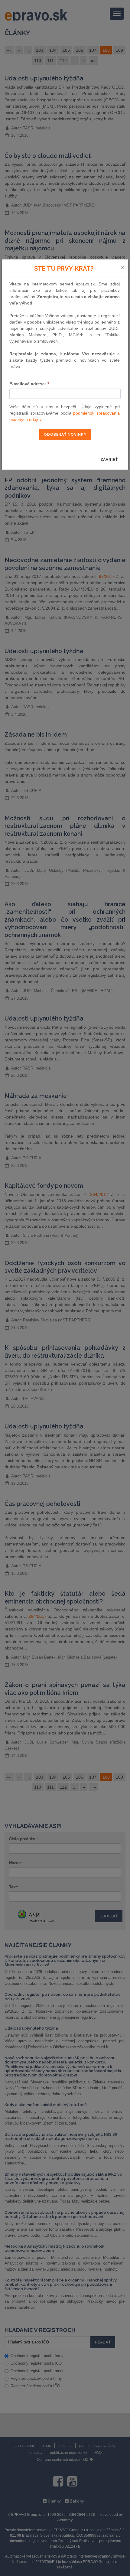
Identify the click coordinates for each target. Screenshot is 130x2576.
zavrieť (109, 460)
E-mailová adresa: (29, 384)
